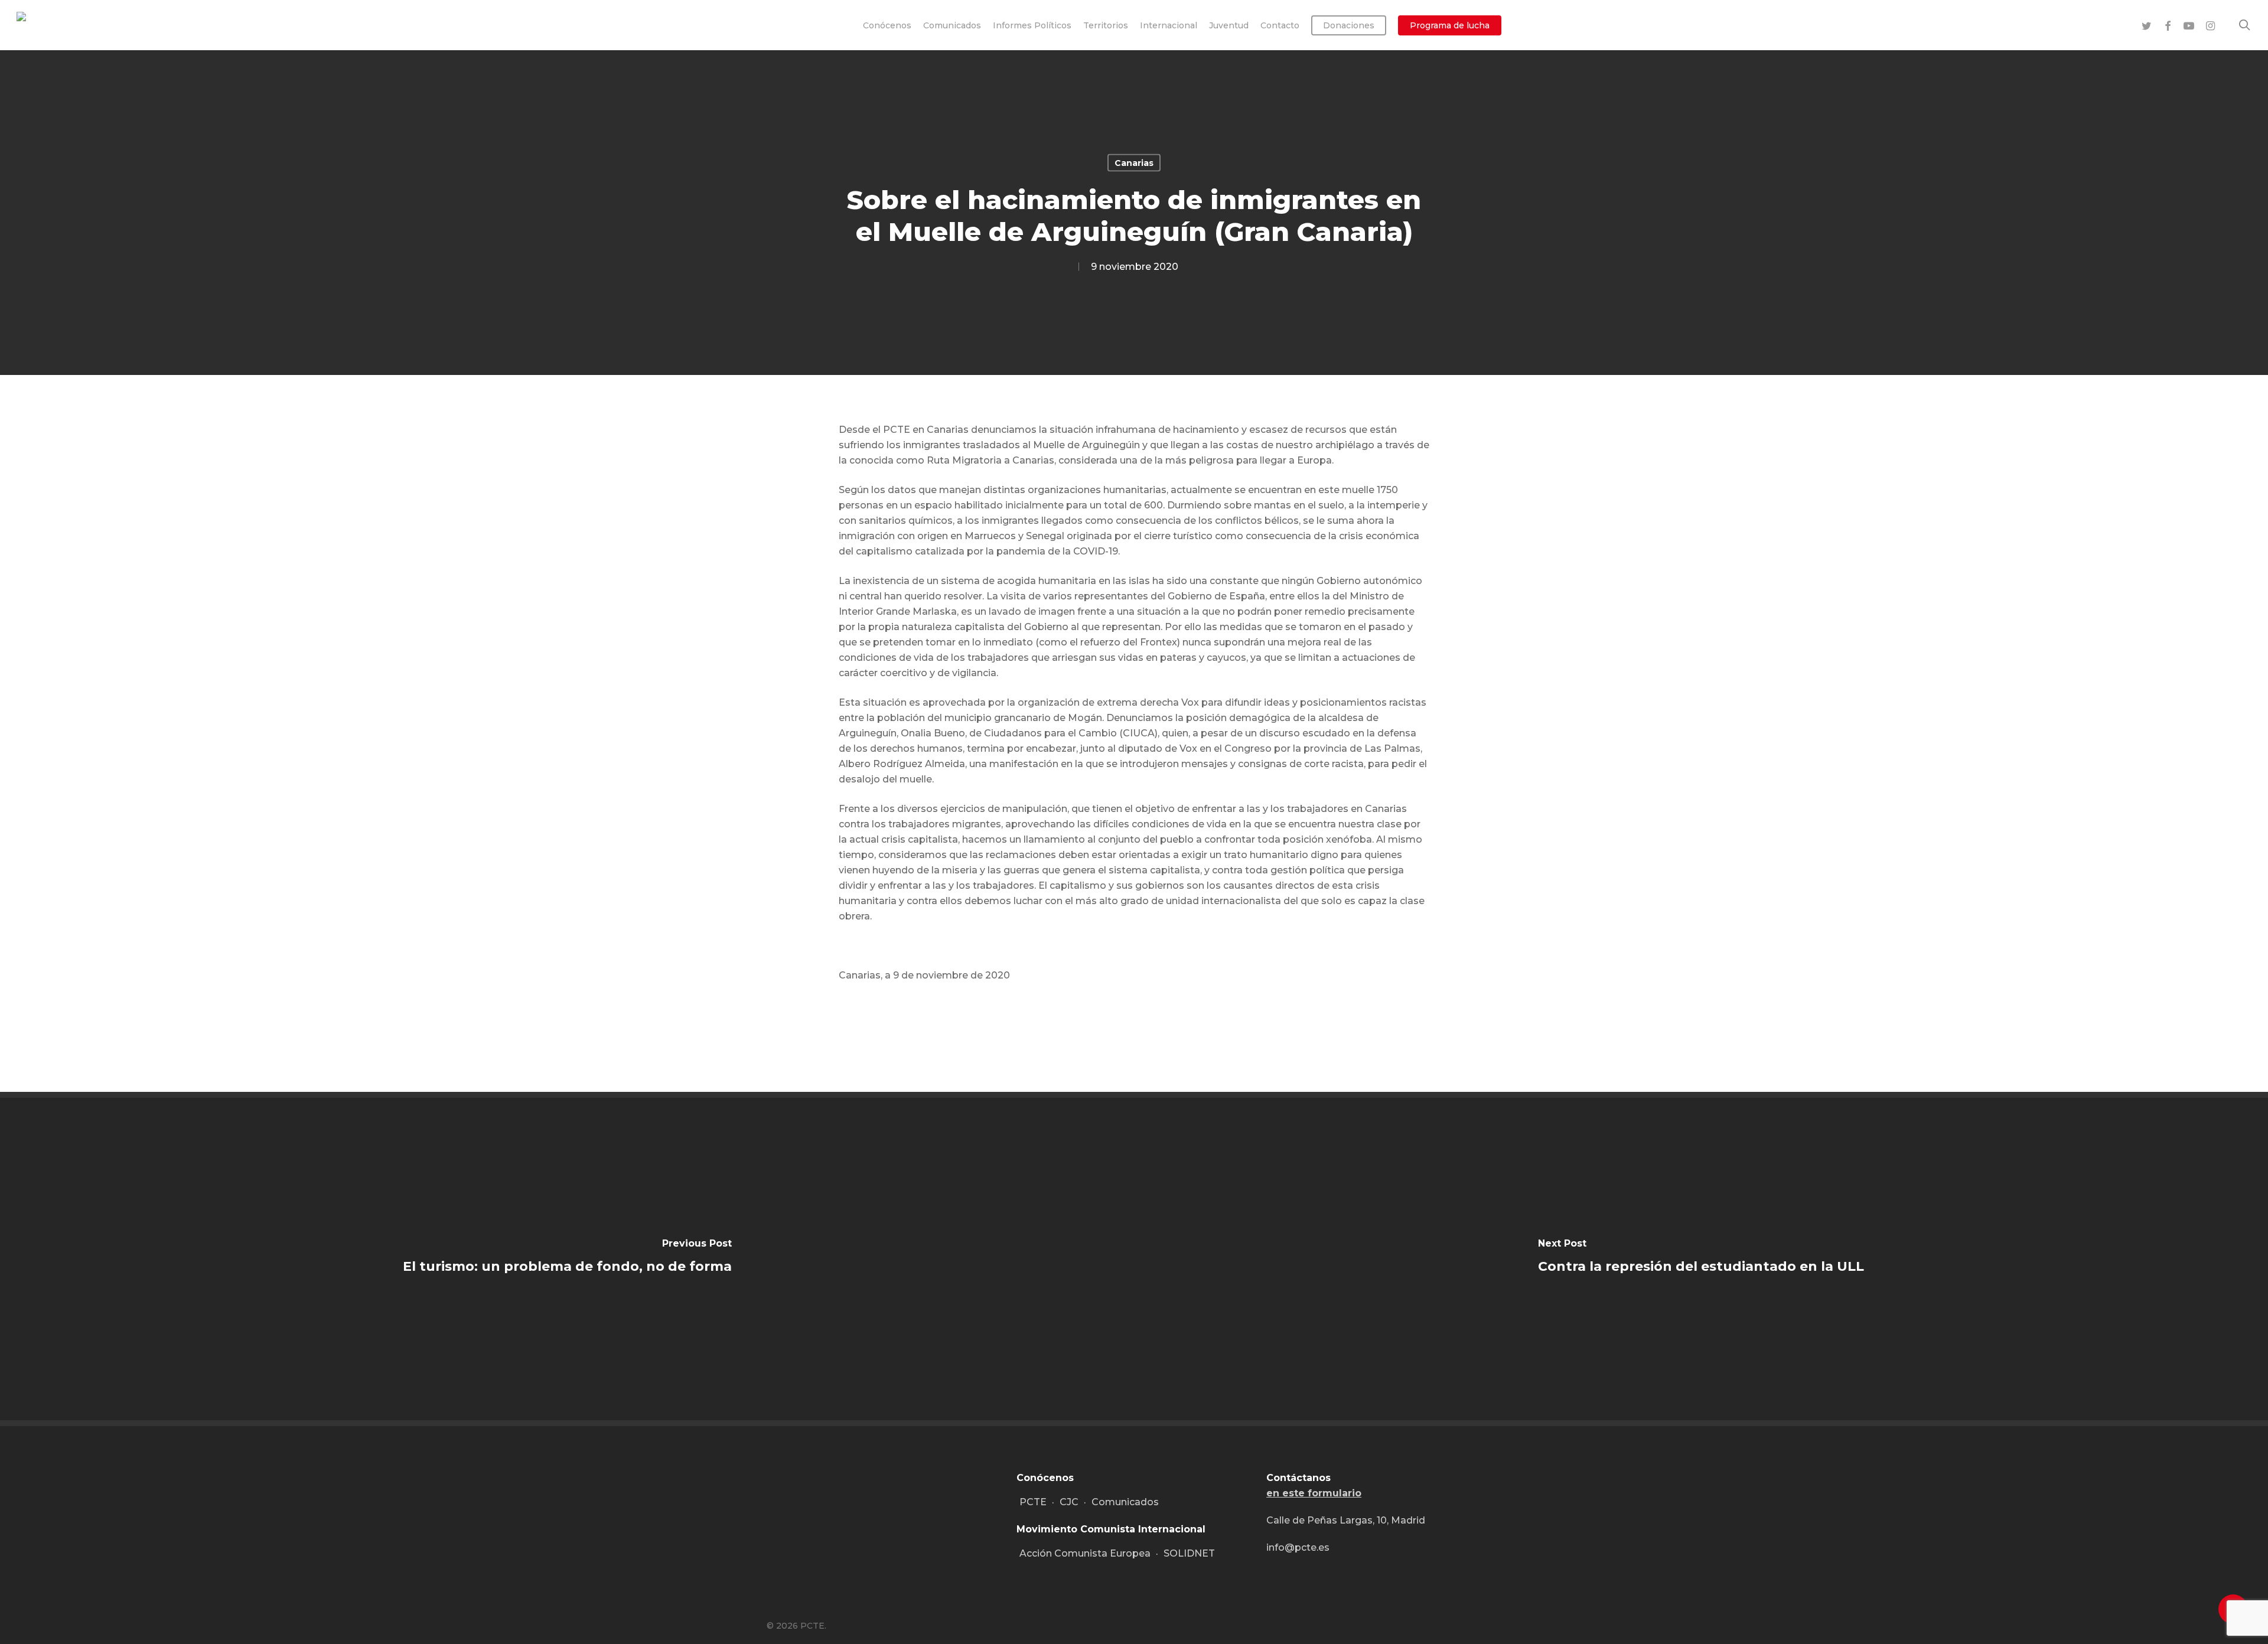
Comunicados (1125, 1502)
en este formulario (1314, 1493)
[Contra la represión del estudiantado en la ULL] (1701, 1259)
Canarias (1134, 163)
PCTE (1033, 1502)
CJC (1069, 1502)
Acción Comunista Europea (1085, 1553)
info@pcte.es (1298, 1547)
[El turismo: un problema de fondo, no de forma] (567, 1259)
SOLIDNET (1189, 1553)
